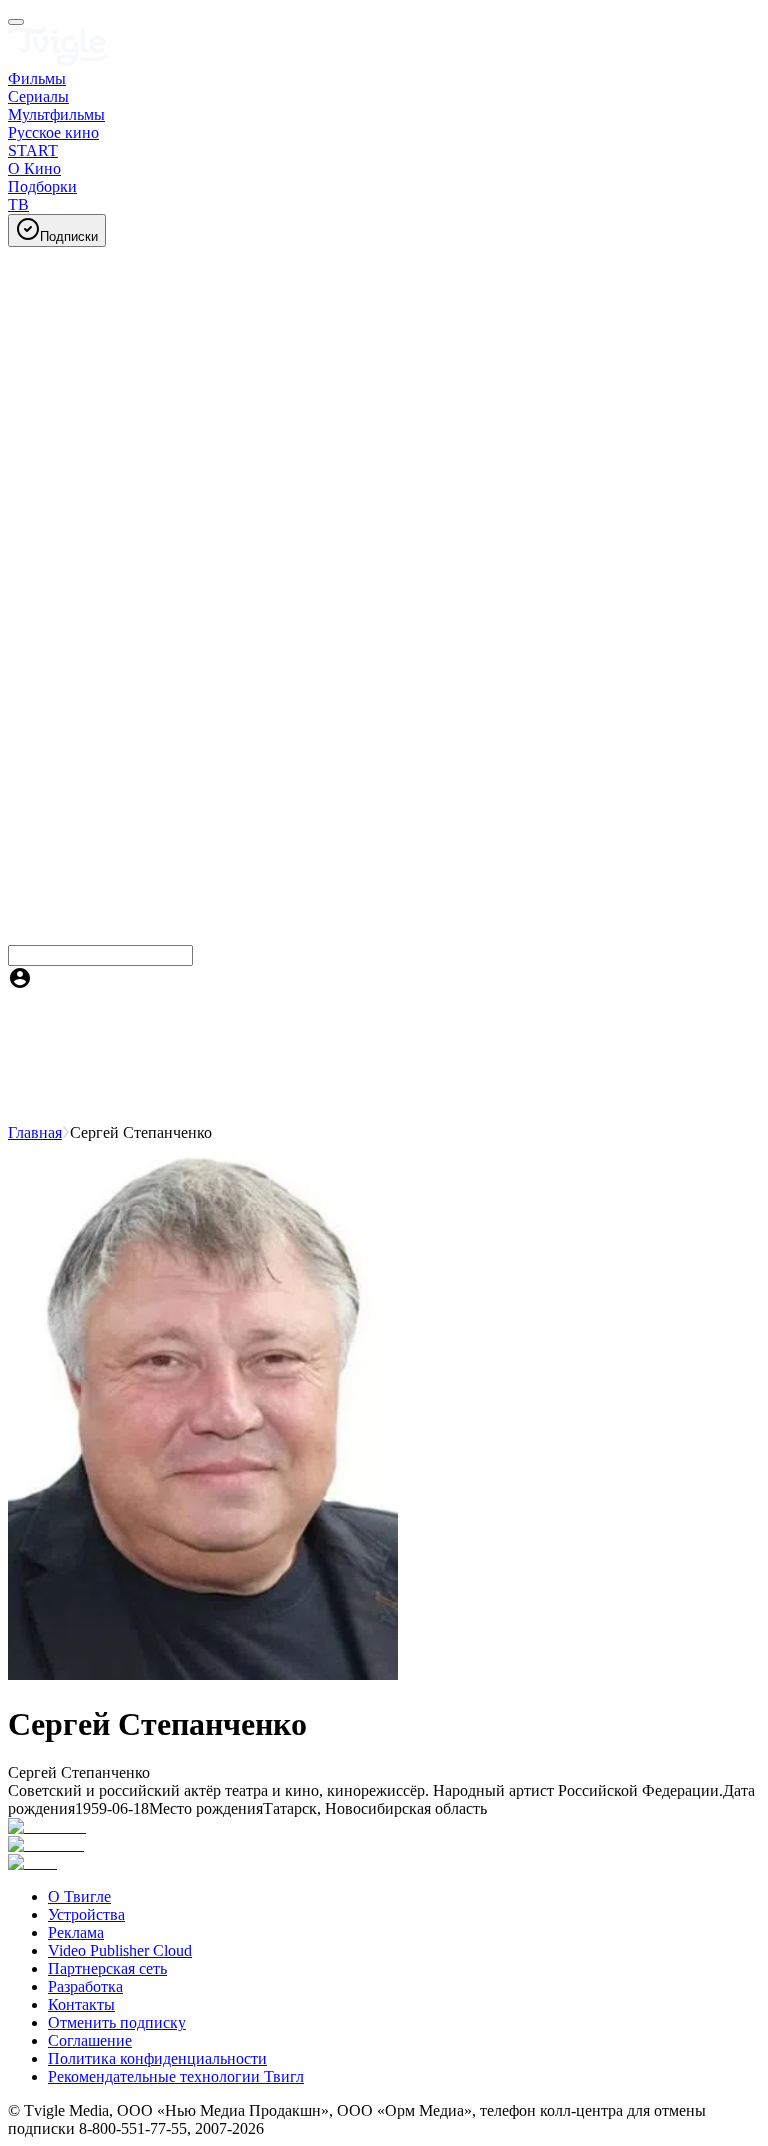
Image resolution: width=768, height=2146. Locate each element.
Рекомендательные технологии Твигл (176, 2076)
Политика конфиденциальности (157, 2058)
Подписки (69, 236)
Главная (35, 1132)
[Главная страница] (58, 60)
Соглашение (90, 2040)
